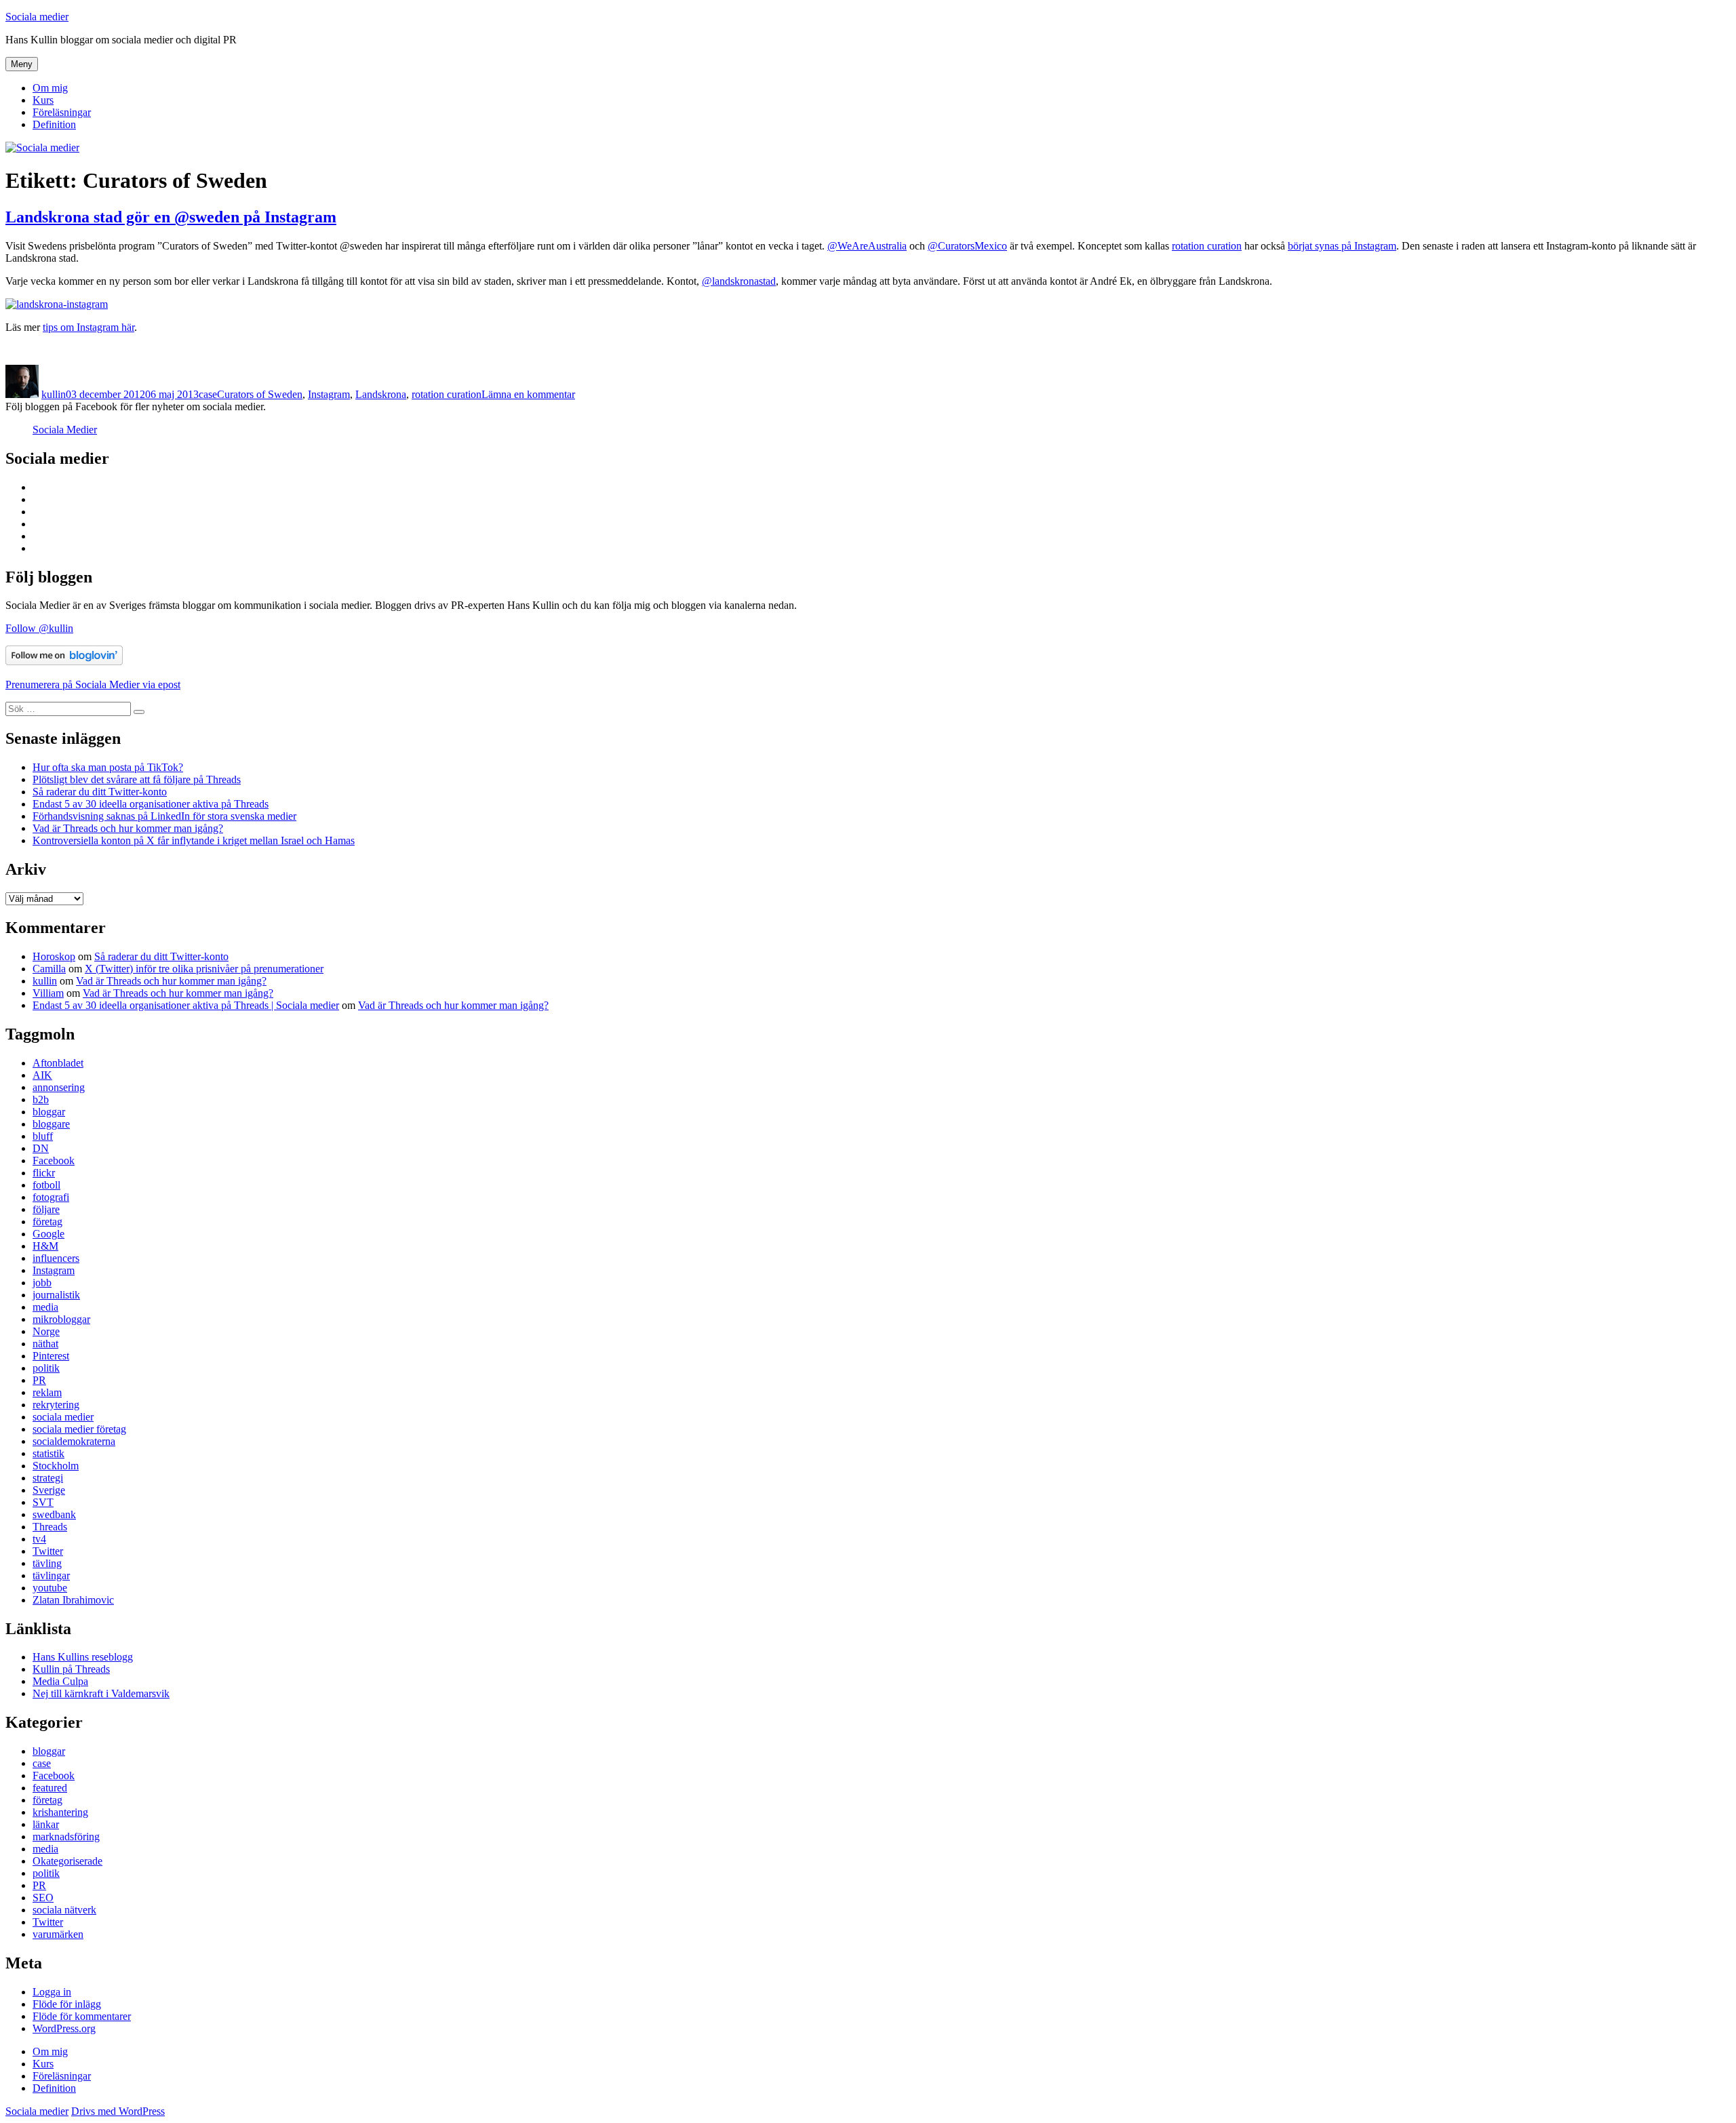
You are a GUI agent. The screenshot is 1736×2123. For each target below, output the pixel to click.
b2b (41, 1099)
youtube (50, 1588)
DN (41, 1148)
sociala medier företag (79, 1429)
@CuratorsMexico (967, 246)
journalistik (56, 1295)
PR (39, 1380)
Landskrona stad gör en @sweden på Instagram (171, 217)
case (208, 394)
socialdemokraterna (74, 1441)
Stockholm (56, 1466)
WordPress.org (64, 2028)
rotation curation (1207, 246)
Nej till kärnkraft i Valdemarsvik (101, 1693)
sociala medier (63, 1417)
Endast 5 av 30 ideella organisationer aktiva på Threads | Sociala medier (186, 1005)
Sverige (49, 1490)
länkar (46, 1824)
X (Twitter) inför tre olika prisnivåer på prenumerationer (204, 969)
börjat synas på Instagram (1342, 246)
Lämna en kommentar (528, 394)
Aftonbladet (58, 1063)
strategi (48, 1478)
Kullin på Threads (71, 1669)
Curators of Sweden (260, 394)
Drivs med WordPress (118, 2111)
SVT (43, 1502)
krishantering (60, 1812)
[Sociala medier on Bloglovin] (64, 661)
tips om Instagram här (88, 327)
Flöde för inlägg (67, 2004)
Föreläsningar (62, 112)
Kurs (43, 100)
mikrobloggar (61, 1319)
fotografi (51, 1197)
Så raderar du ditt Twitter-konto (100, 792)
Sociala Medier (65, 430)
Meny (22, 64)
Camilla (49, 969)
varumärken (58, 1934)
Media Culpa (60, 1681)
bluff (43, 1136)
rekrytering (56, 1405)
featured (50, 1788)
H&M (45, 1246)
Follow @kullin (39, 628)
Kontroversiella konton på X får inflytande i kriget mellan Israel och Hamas (194, 840)
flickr (44, 1173)
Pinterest (51, 1356)
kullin (54, 394)
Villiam (48, 993)
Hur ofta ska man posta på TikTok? (108, 767)
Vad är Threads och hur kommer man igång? (128, 828)
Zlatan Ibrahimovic (73, 1600)
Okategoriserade (67, 1861)
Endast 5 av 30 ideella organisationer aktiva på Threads (151, 804)
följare (46, 1209)
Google (48, 1234)
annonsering (59, 1087)
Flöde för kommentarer (82, 2016)
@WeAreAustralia (867, 246)
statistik (48, 1453)
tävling (47, 1563)
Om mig (50, 88)
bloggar (49, 1112)
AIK (42, 1075)
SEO (43, 1898)
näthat (45, 1344)
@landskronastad (739, 281)
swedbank (54, 1514)
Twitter (48, 1551)
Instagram (329, 394)
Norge (46, 1331)
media (45, 1307)
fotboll (46, 1185)
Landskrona (381, 394)
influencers (56, 1258)
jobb (42, 1283)
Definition (54, 124)
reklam (47, 1392)
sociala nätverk (64, 1910)
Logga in (52, 1992)
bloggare (51, 1124)
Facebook (54, 1160)
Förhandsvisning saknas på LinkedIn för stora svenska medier (164, 816)
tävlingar (51, 1575)
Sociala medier (37, 17)
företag (47, 1222)
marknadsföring (66, 1837)
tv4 (39, 1539)
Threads (50, 1527)
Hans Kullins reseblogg (83, 1657)
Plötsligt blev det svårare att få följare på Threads (137, 779)
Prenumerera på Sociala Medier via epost (93, 684)
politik (46, 1368)
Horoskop (54, 956)
